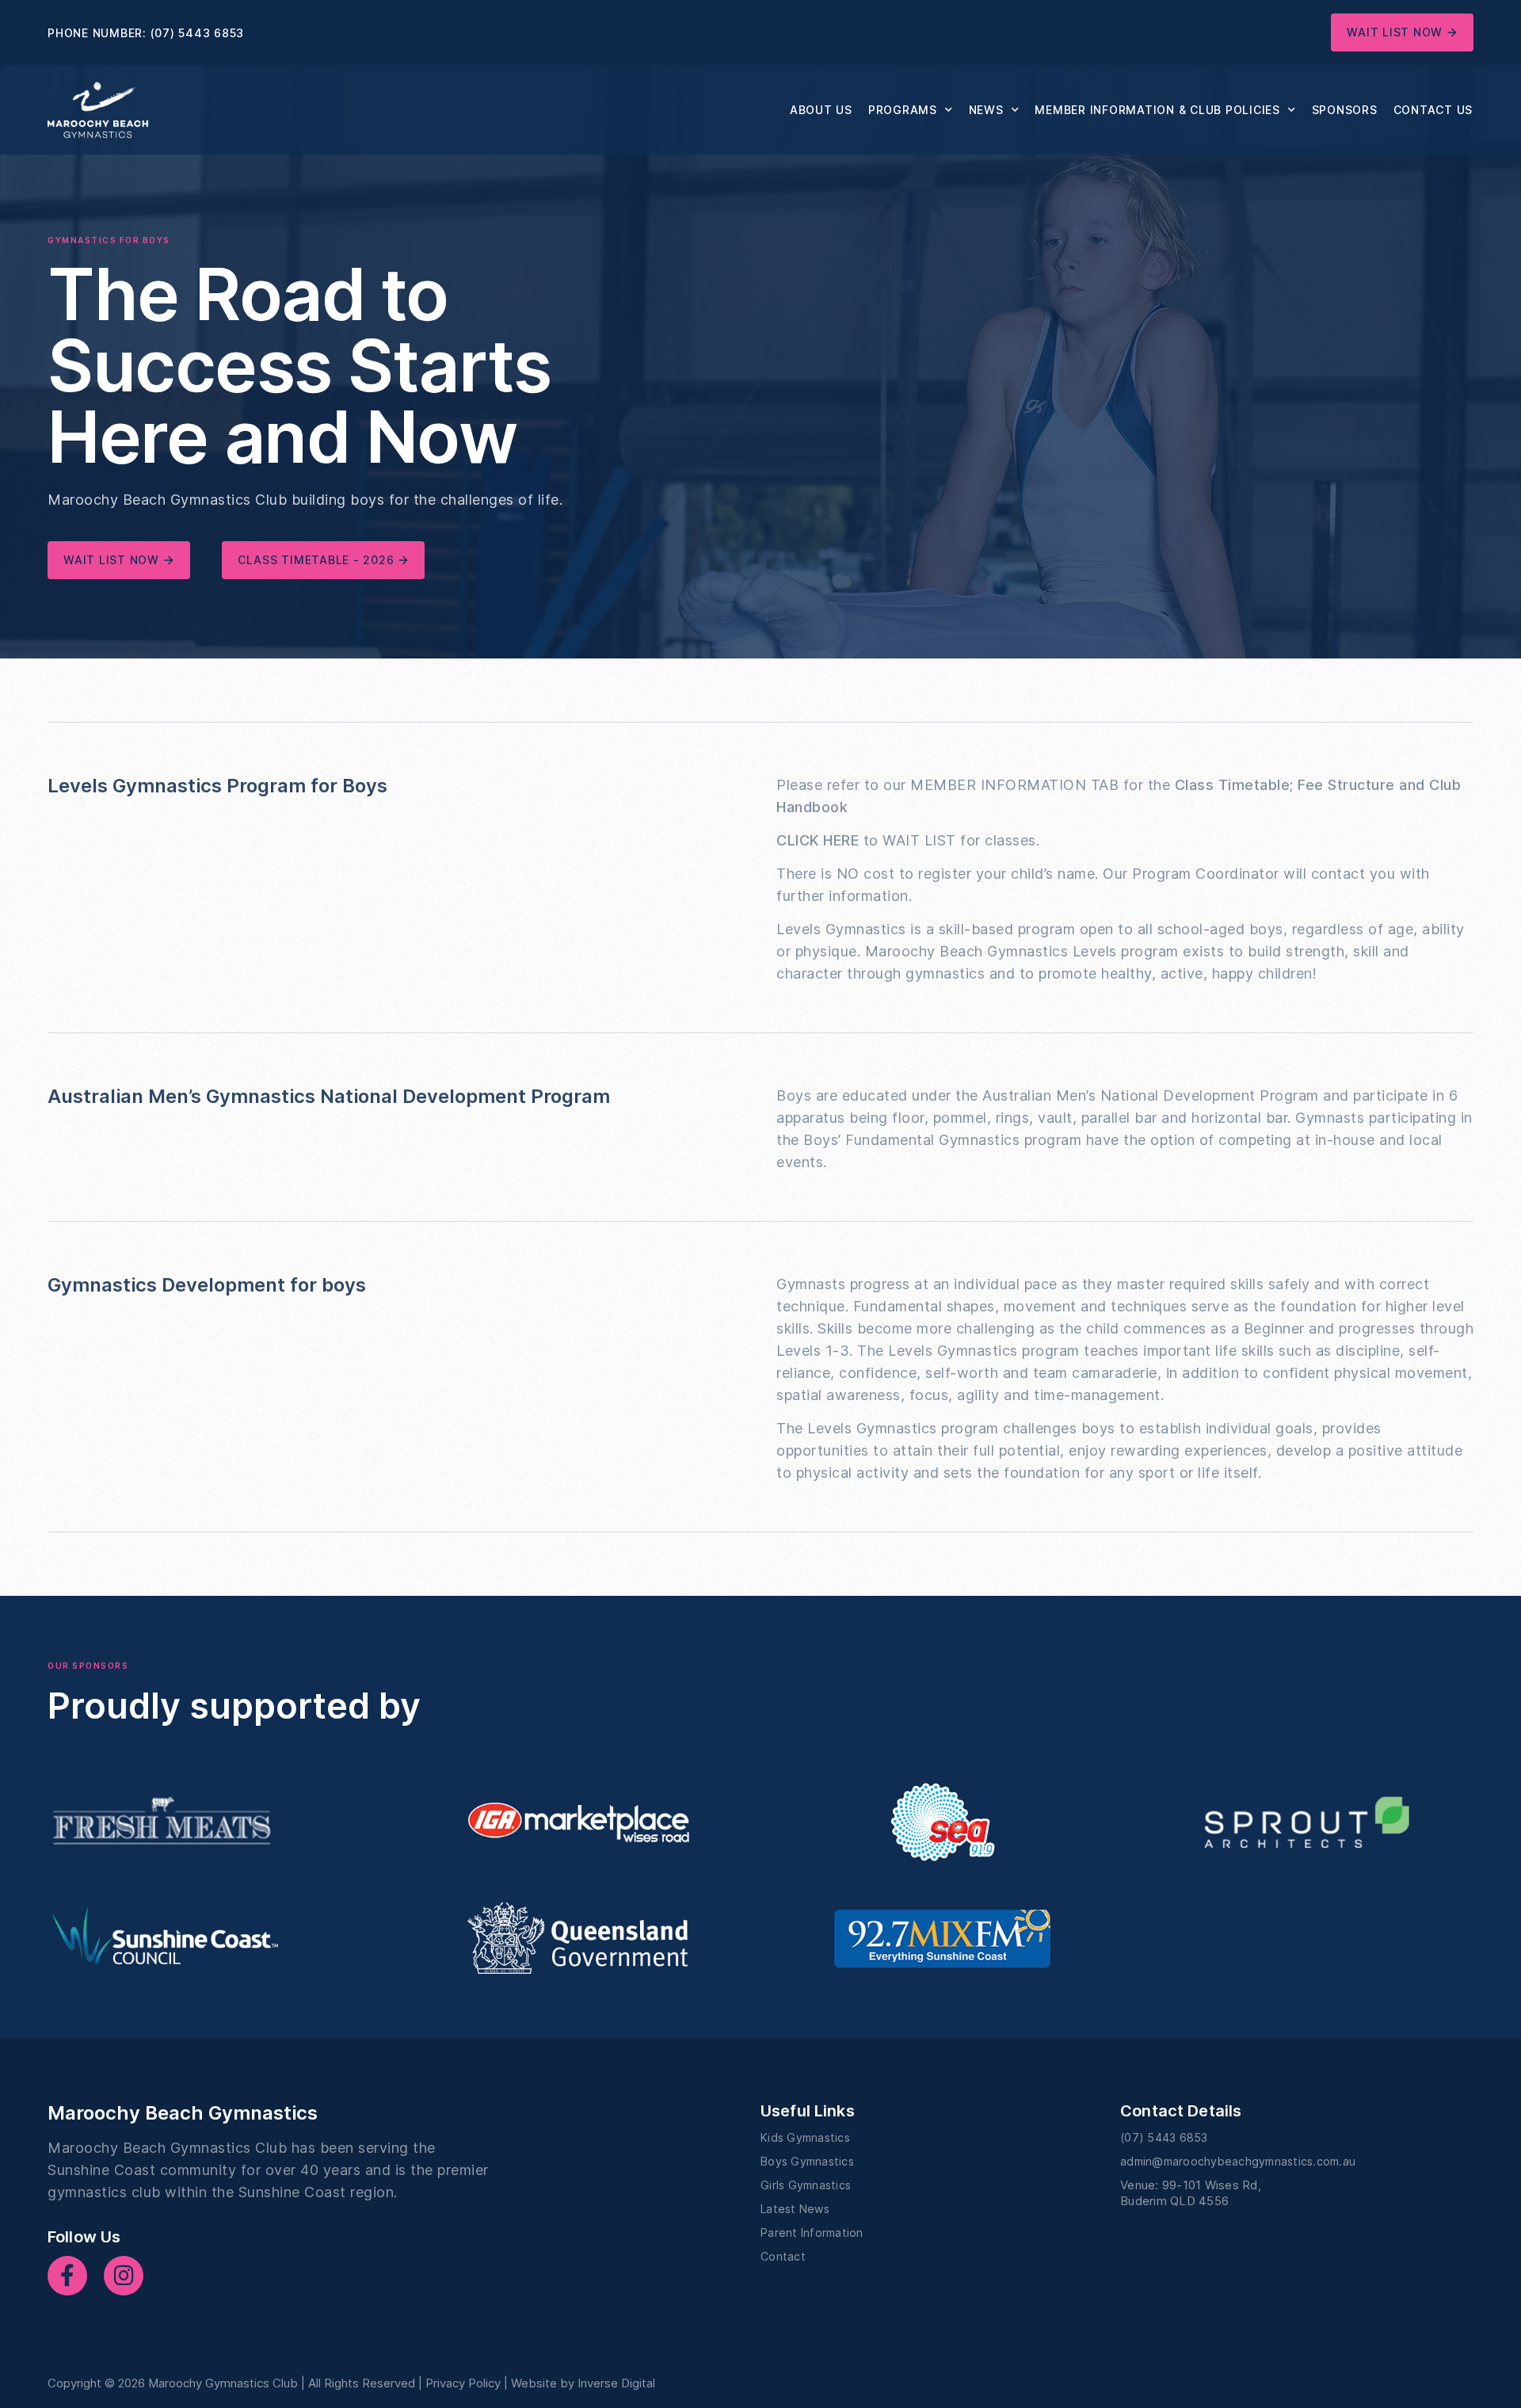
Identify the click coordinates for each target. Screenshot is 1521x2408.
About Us (821, 110)
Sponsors (1345, 110)
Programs (903, 110)
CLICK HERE (818, 840)
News (986, 110)
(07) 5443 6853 (198, 33)
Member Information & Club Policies (1157, 110)
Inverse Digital (616, 2383)
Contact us (1433, 110)
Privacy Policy (463, 2383)
